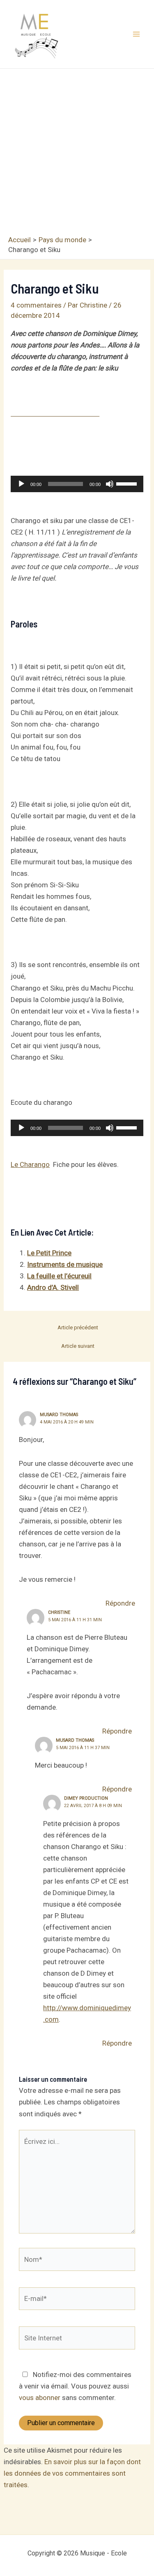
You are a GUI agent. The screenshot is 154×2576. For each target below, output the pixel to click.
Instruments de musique (65, 1264)
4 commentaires (36, 305)
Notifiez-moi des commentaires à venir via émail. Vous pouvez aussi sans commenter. (75, 2386)
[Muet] (110, 484)
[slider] (128, 483)
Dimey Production (86, 1798)
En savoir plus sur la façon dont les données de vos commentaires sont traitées (72, 2473)
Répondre (120, 1603)
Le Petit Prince (49, 1253)
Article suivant (78, 1346)
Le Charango (30, 1164)
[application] (77, 484)
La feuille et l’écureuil (59, 1276)
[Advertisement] (77, 154)
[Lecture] (21, 484)
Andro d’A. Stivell (53, 1287)
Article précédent (78, 1327)
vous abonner (40, 2398)
